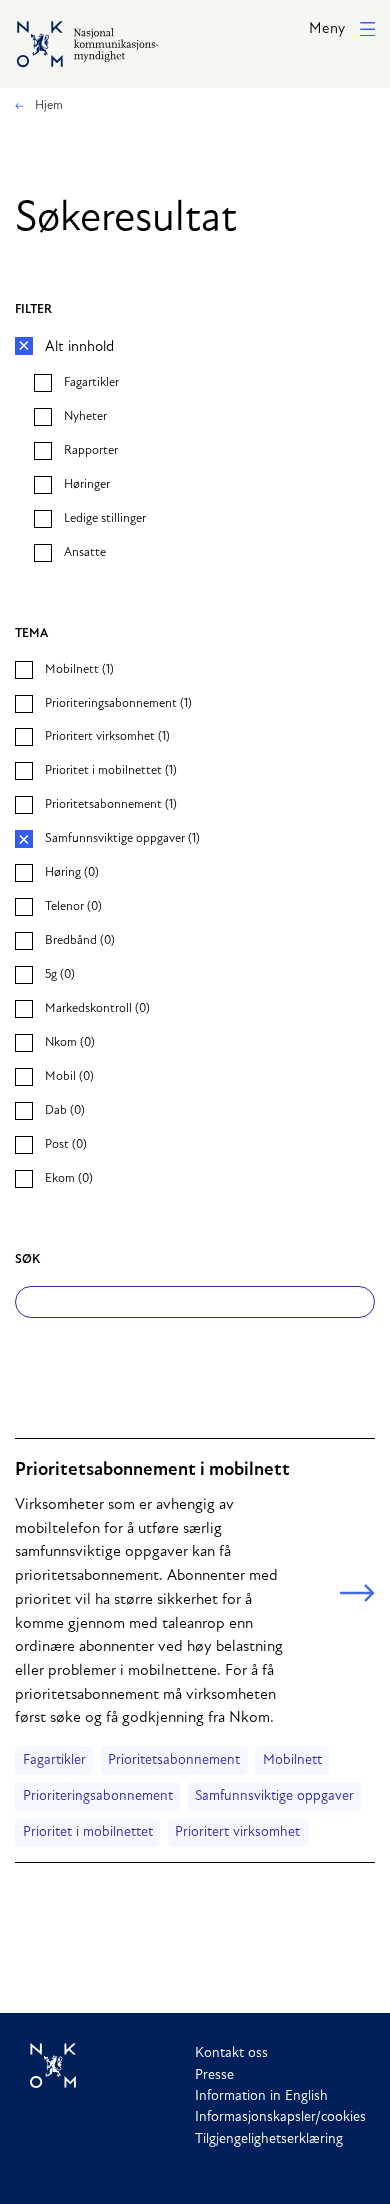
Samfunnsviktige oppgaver (274, 1796)
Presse (214, 2075)
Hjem (47, 106)
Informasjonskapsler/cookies (280, 2117)
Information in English (261, 2096)
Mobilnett (292, 1760)
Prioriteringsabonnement (98, 1796)
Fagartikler (54, 1760)
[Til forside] (112, 2066)
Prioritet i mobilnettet (88, 1832)
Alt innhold (79, 347)
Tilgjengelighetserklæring (269, 2139)
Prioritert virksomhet (237, 1832)
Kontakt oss (231, 2053)
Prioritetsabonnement (174, 1760)
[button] (342, 30)
